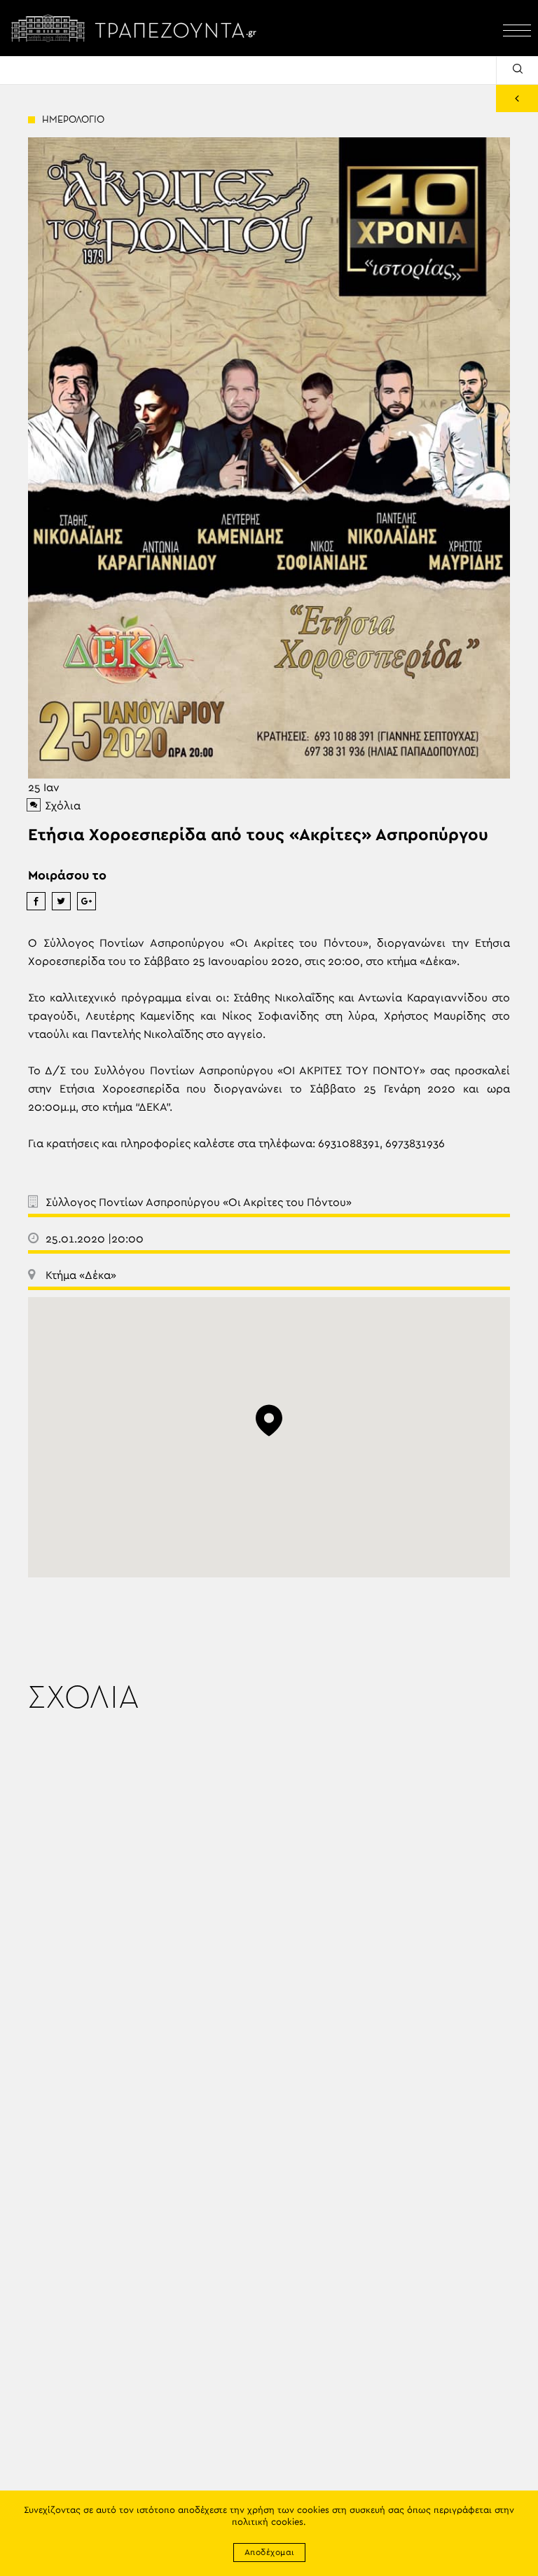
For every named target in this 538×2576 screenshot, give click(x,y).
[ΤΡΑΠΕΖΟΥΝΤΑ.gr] (137, 28)
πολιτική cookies (268, 2522)
